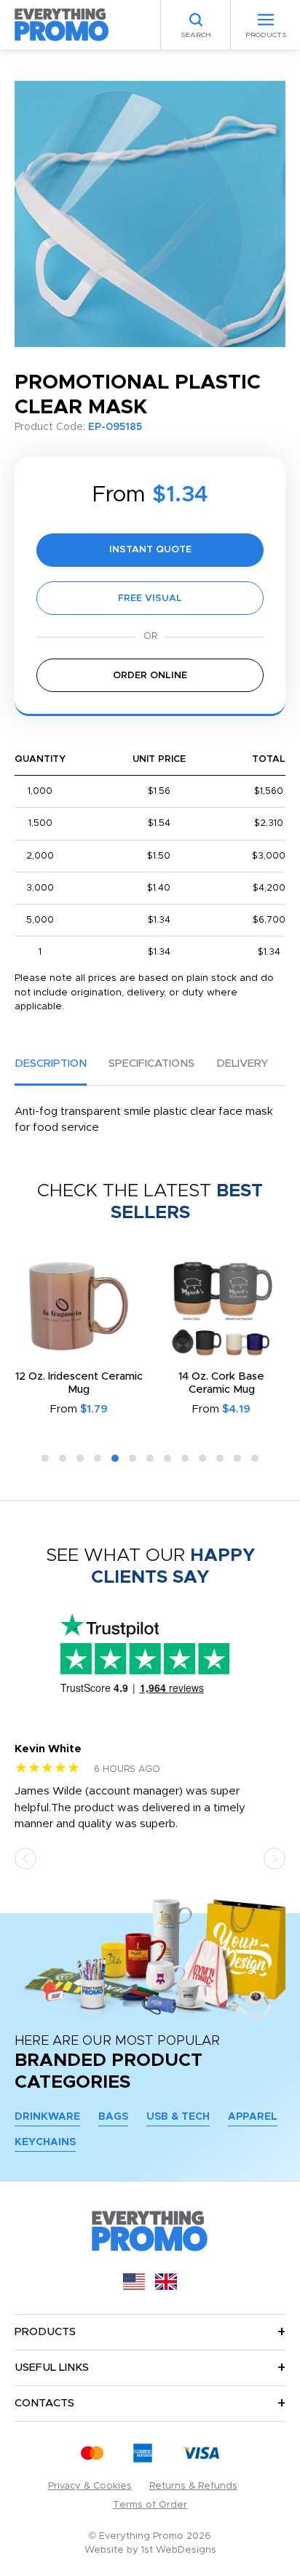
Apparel (253, 2117)
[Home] (62, 24)
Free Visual (150, 599)
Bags (113, 2117)
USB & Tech (178, 2117)
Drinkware (47, 2117)
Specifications (151, 1064)
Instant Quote (150, 550)
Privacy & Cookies (90, 2486)
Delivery (242, 1064)
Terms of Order (150, 2505)
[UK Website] (166, 2287)
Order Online (150, 676)
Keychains (45, 2142)
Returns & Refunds (193, 2486)
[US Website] (134, 2287)
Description (51, 1064)
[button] (45, 1458)
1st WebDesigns (179, 2550)
